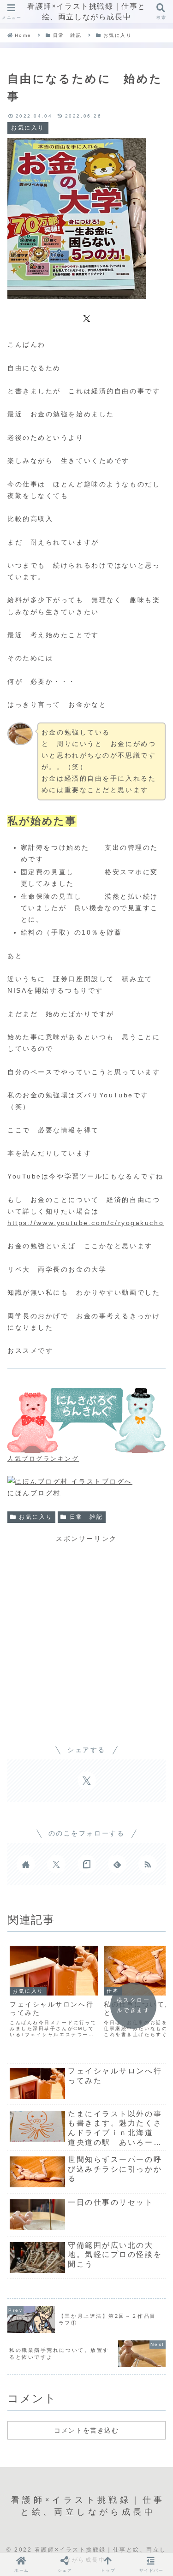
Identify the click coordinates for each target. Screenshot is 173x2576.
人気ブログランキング (43, 1459)
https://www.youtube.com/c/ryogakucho (86, 1223)
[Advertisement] (86, 1631)
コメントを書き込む (86, 2430)
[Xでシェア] (87, 318)
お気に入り (36, 1517)
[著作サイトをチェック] (26, 1864)
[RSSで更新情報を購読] (148, 1864)
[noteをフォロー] (87, 1864)
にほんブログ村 (34, 1493)
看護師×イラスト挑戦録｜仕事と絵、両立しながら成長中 (86, 11)
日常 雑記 (86, 1517)
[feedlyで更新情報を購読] (117, 1864)
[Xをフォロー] (56, 1864)
